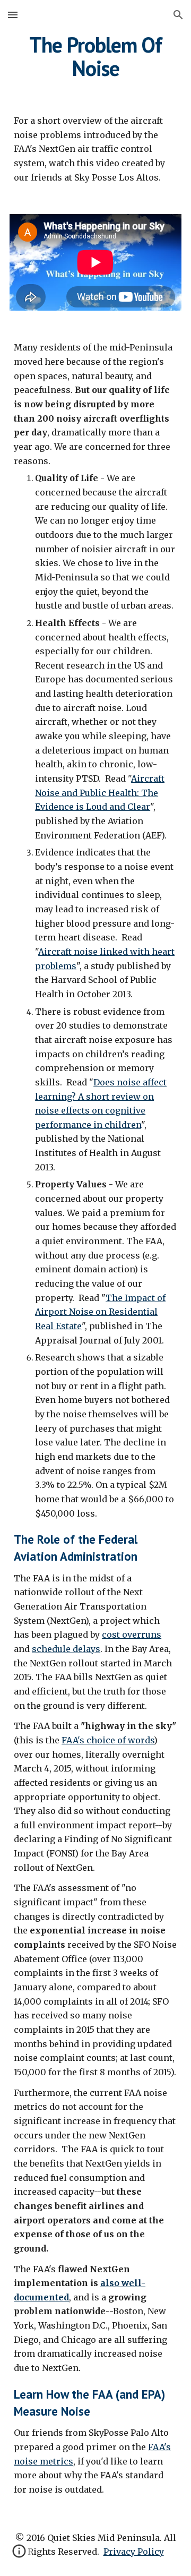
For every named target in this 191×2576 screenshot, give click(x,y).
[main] (95, 56)
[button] (13, 15)
